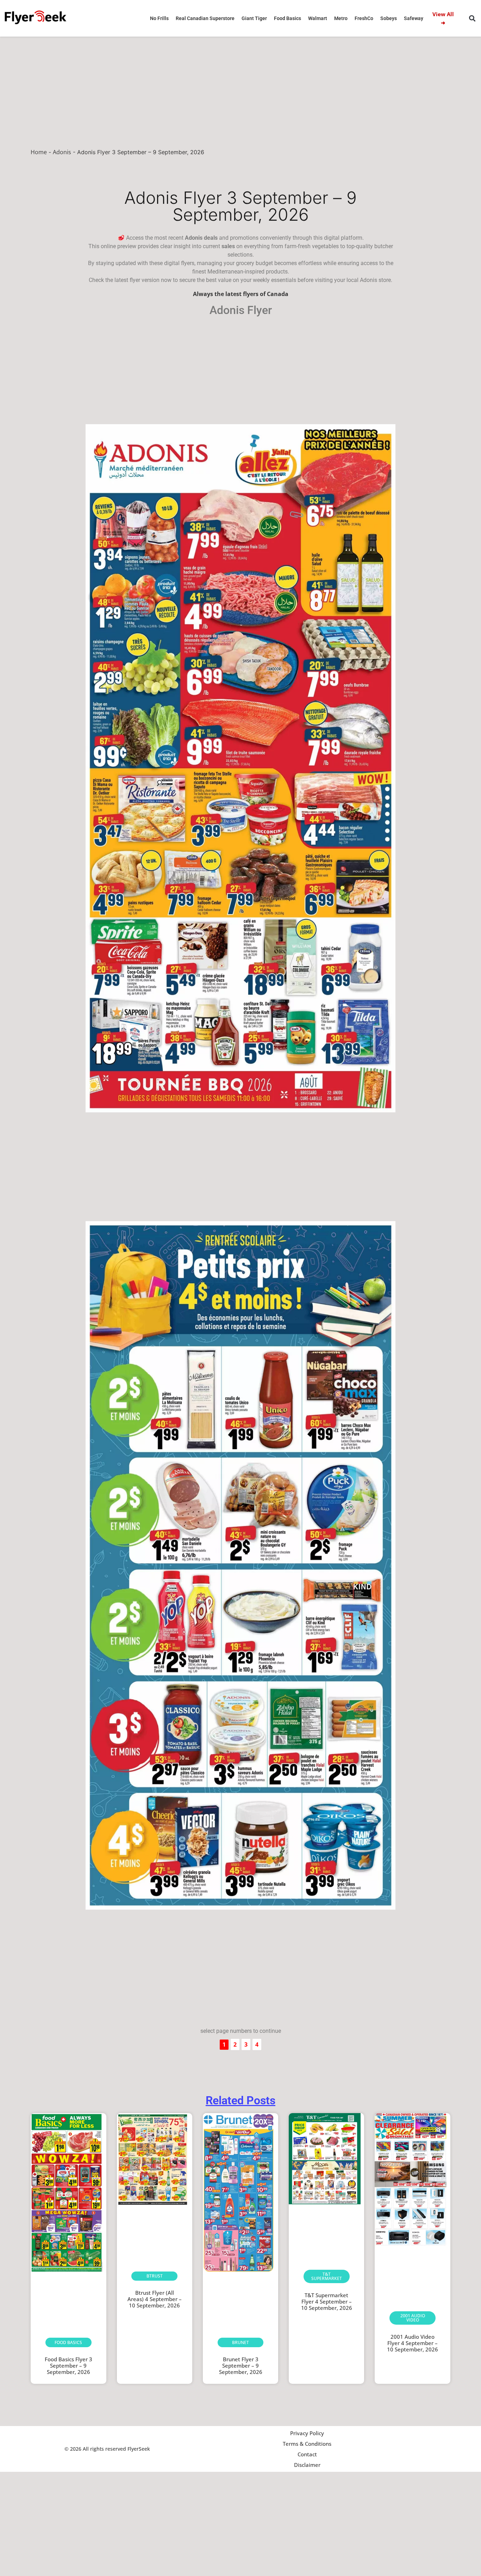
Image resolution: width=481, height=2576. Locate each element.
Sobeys (389, 18)
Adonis (62, 152)
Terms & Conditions (307, 2444)
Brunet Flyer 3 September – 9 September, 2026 (241, 2365)
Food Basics (288, 18)
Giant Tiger (254, 18)
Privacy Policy (307, 2433)
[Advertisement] (241, 89)
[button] (472, 18)
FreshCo (364, 18)
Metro (341, 18)
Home (39, 152)
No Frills (159, 18)
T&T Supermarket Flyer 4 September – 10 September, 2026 (327, 2301)
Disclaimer (307, 2465)
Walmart (318, 18)
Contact (307, 2454)
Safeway (414, 18)
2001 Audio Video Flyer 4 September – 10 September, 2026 (413, 2343)
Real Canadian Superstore (205, 18)
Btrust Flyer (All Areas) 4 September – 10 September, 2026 (155, 2299)
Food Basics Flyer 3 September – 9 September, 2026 (68, 2365)
